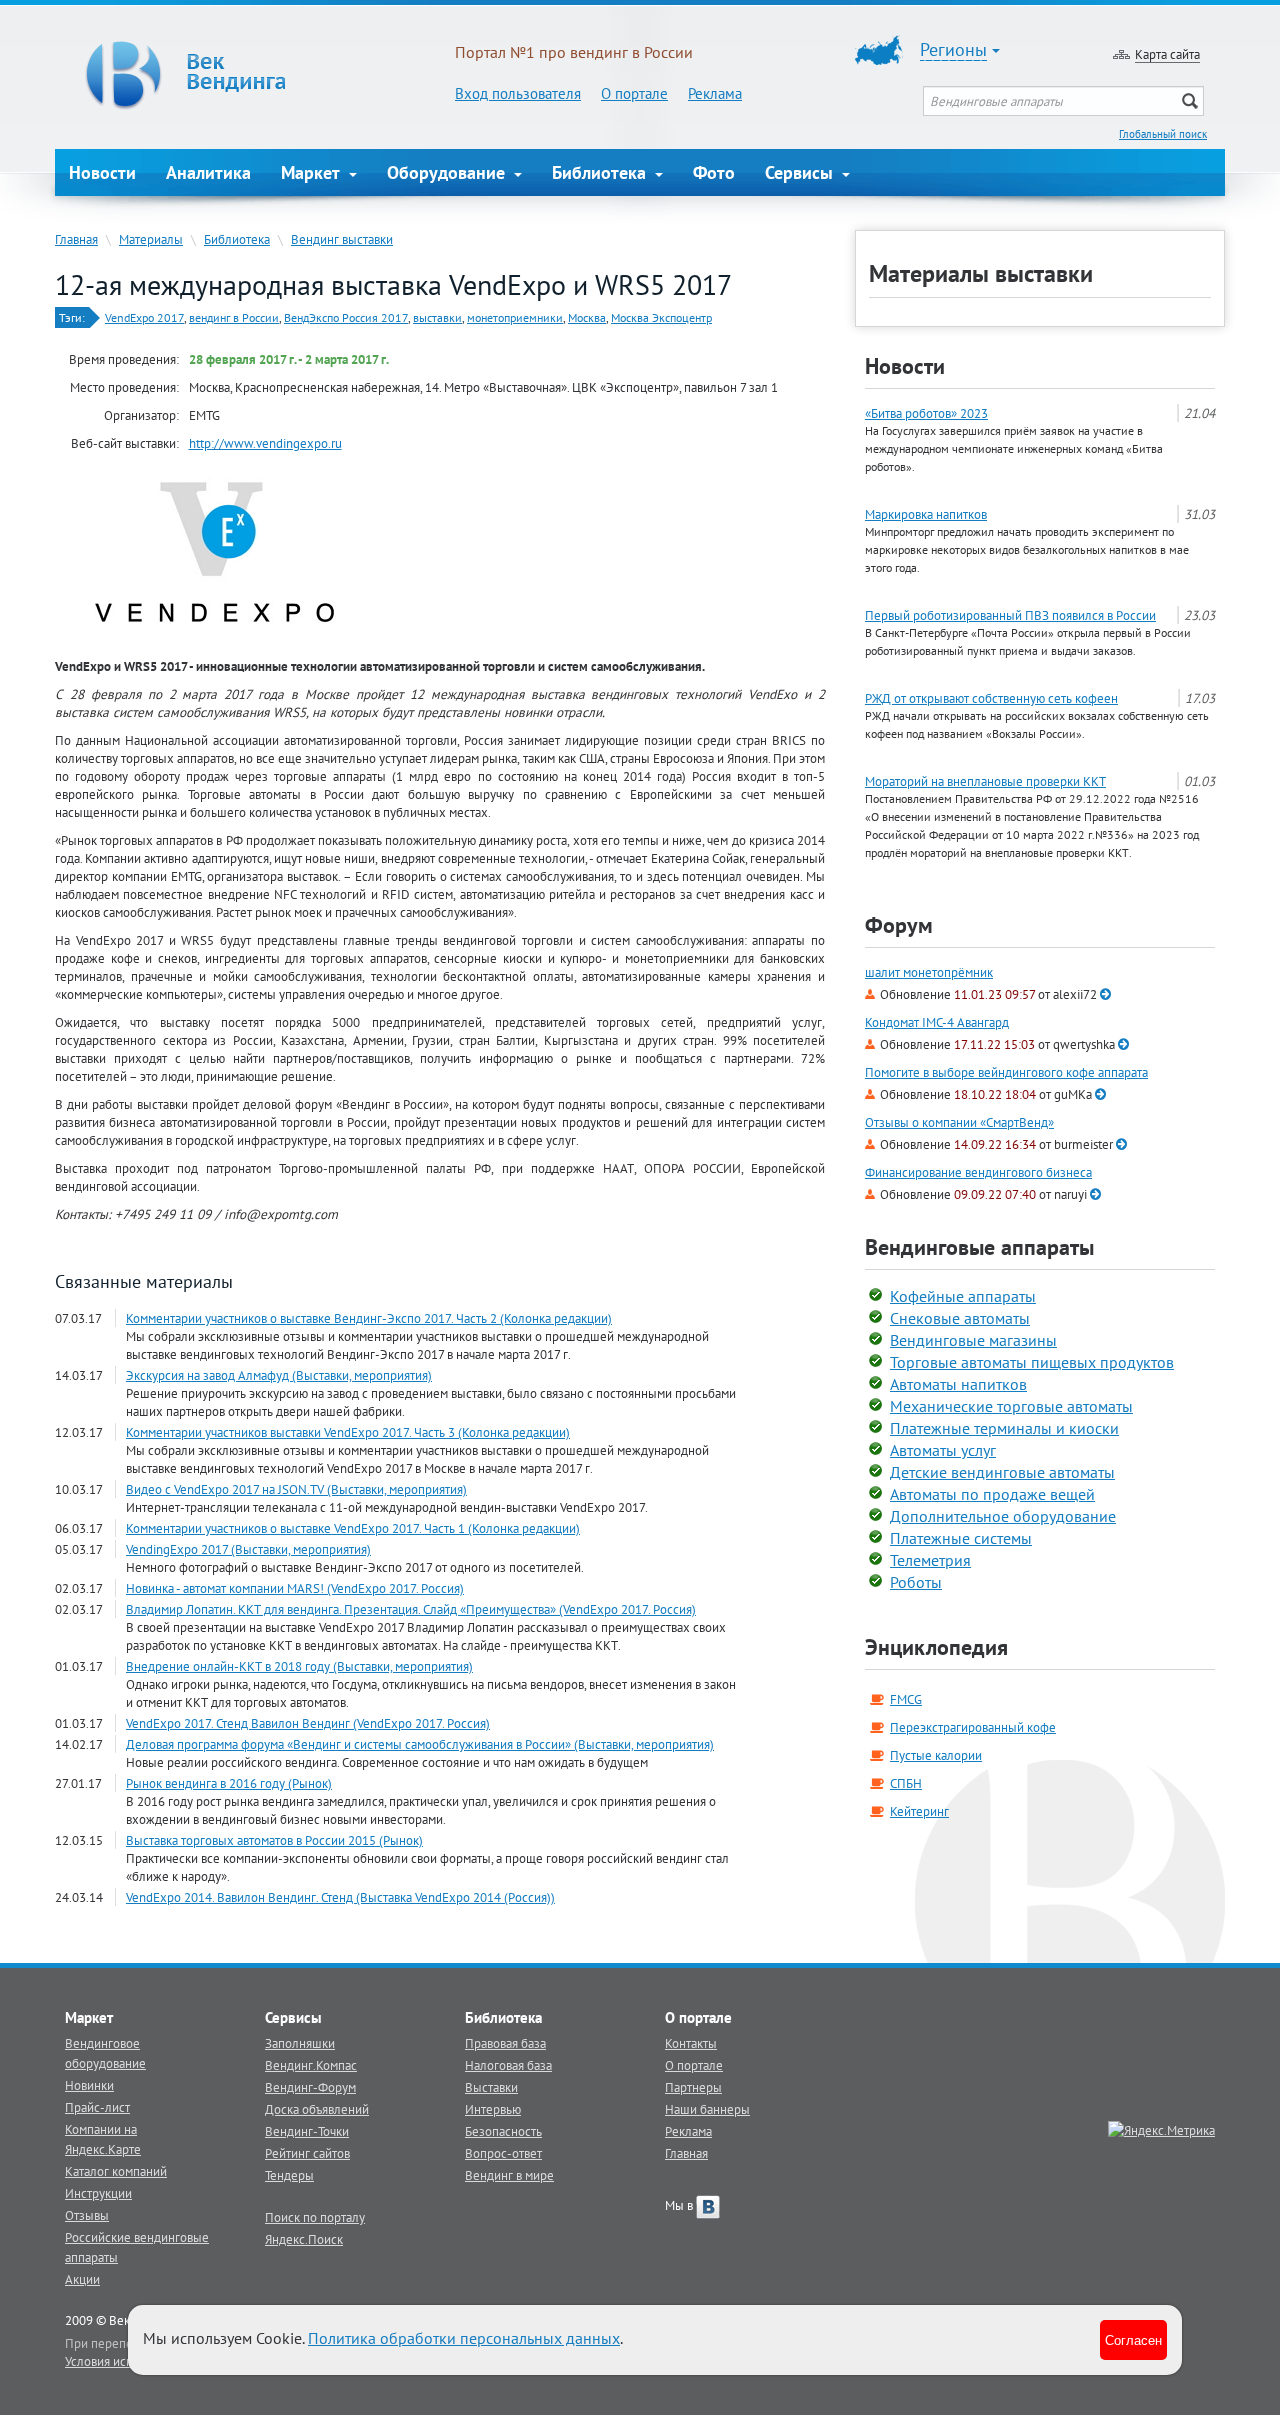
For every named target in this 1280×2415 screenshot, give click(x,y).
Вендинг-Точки (307, 2131)
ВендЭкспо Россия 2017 (346, 317)
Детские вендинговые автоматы (1002, 1472)
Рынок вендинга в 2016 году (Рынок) (229, 1783)
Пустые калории (936, 1755)
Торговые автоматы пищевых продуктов (1032, 1362)
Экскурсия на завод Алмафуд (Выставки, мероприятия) (279, 1375)
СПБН (906, 1783)
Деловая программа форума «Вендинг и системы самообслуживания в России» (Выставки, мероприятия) (420, 1744)
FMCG (906, 1699)
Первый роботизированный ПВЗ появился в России (1010, 615)
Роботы (916, 1582)
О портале (634, 93)
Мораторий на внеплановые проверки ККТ (985, 781)
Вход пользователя (518, 93)
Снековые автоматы (960, 1318)
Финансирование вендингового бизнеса (978, 1172)
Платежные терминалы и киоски (1004, 1428)
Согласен (1133, 2339)
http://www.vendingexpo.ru (265, 443)
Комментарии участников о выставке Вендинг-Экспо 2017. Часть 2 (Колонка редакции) (369, 1318)
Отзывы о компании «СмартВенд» (959, 1122)
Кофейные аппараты (963, 1296)
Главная (76, 239)
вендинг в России (234, 317)
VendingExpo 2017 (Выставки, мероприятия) (248, 1549)
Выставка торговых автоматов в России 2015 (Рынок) (274, 1840)
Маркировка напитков (926, 514)
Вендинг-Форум (310, 2087)
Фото (714, 172)
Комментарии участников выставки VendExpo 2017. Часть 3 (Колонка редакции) (348, 1432)
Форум (899, 925)
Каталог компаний (116, 2171)
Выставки (491, 2087)
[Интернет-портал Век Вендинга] (255, 75)
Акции (82, 2279)
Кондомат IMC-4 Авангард (937, 1022)
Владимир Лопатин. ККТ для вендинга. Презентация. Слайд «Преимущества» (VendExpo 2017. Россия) (411, 1609)
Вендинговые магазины (973, 1340)
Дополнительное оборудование (1003, 1516)
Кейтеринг (919, 1811)
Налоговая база (508, 2065)
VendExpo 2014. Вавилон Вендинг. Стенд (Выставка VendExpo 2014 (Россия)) (340, 1897)
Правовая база (505, 2043)
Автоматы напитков (958, 1384)
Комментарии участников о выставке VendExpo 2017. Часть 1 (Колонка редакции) (353, 1528)
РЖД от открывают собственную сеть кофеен (991, 698)
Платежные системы (961, 1538)
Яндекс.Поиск (304, 2239)
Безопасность (503, 2131)
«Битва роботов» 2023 (926, 413)
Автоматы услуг (943, 1450)
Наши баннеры (707, 2109)
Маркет (313, 172)
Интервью (493, 2109)
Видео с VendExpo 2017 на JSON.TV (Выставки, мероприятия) (296, 1489)
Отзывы (87, 2215)
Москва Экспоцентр (661, 317)
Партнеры (693, 2087)
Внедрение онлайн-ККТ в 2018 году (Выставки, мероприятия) (299, 1666)
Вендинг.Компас (311, 2065)
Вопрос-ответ (503, 2153)
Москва (587, 317)
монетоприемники (515, 317)
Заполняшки (300, 2043)
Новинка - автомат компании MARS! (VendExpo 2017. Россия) (295, 1588)
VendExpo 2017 (144, 317)
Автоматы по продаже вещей (992, 1494)
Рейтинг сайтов (307, 2153)
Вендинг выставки (342, 239)
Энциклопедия (936, 1647)
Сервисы (801, 172)
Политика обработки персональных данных (464, 2338)
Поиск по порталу (315, 2217)
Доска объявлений (317, 2109)
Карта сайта (1167, 54)
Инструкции (98, 2193)
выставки (437, 317)
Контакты (691, 2043)
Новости (102, 172)
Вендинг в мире (509, 2175)
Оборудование (448, 172)
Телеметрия (930, 1560)
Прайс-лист (97, 2107)
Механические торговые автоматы (1011, 1406)
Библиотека (601, 172)
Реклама (715, 93)
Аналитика (208, 172)
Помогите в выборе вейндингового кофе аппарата (1006, 1072)
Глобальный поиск (1163, 134)
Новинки (89, 2085)
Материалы (151, 239)
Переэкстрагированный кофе (973, 1727)
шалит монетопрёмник (929, 972)
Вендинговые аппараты (979, 1247)
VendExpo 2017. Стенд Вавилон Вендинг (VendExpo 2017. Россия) (308, 1723)
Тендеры (289, 2175)
